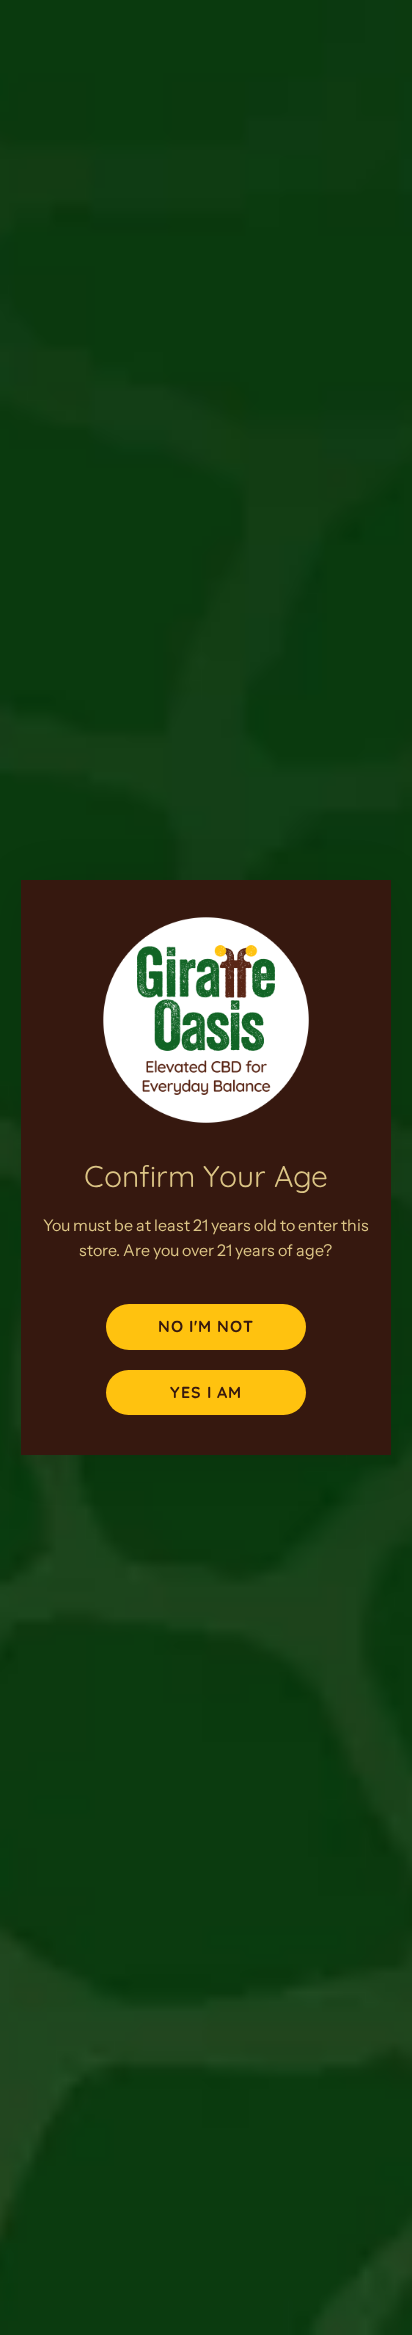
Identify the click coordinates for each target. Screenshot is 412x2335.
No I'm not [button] (206, 1326)
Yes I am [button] (206, 1392)
